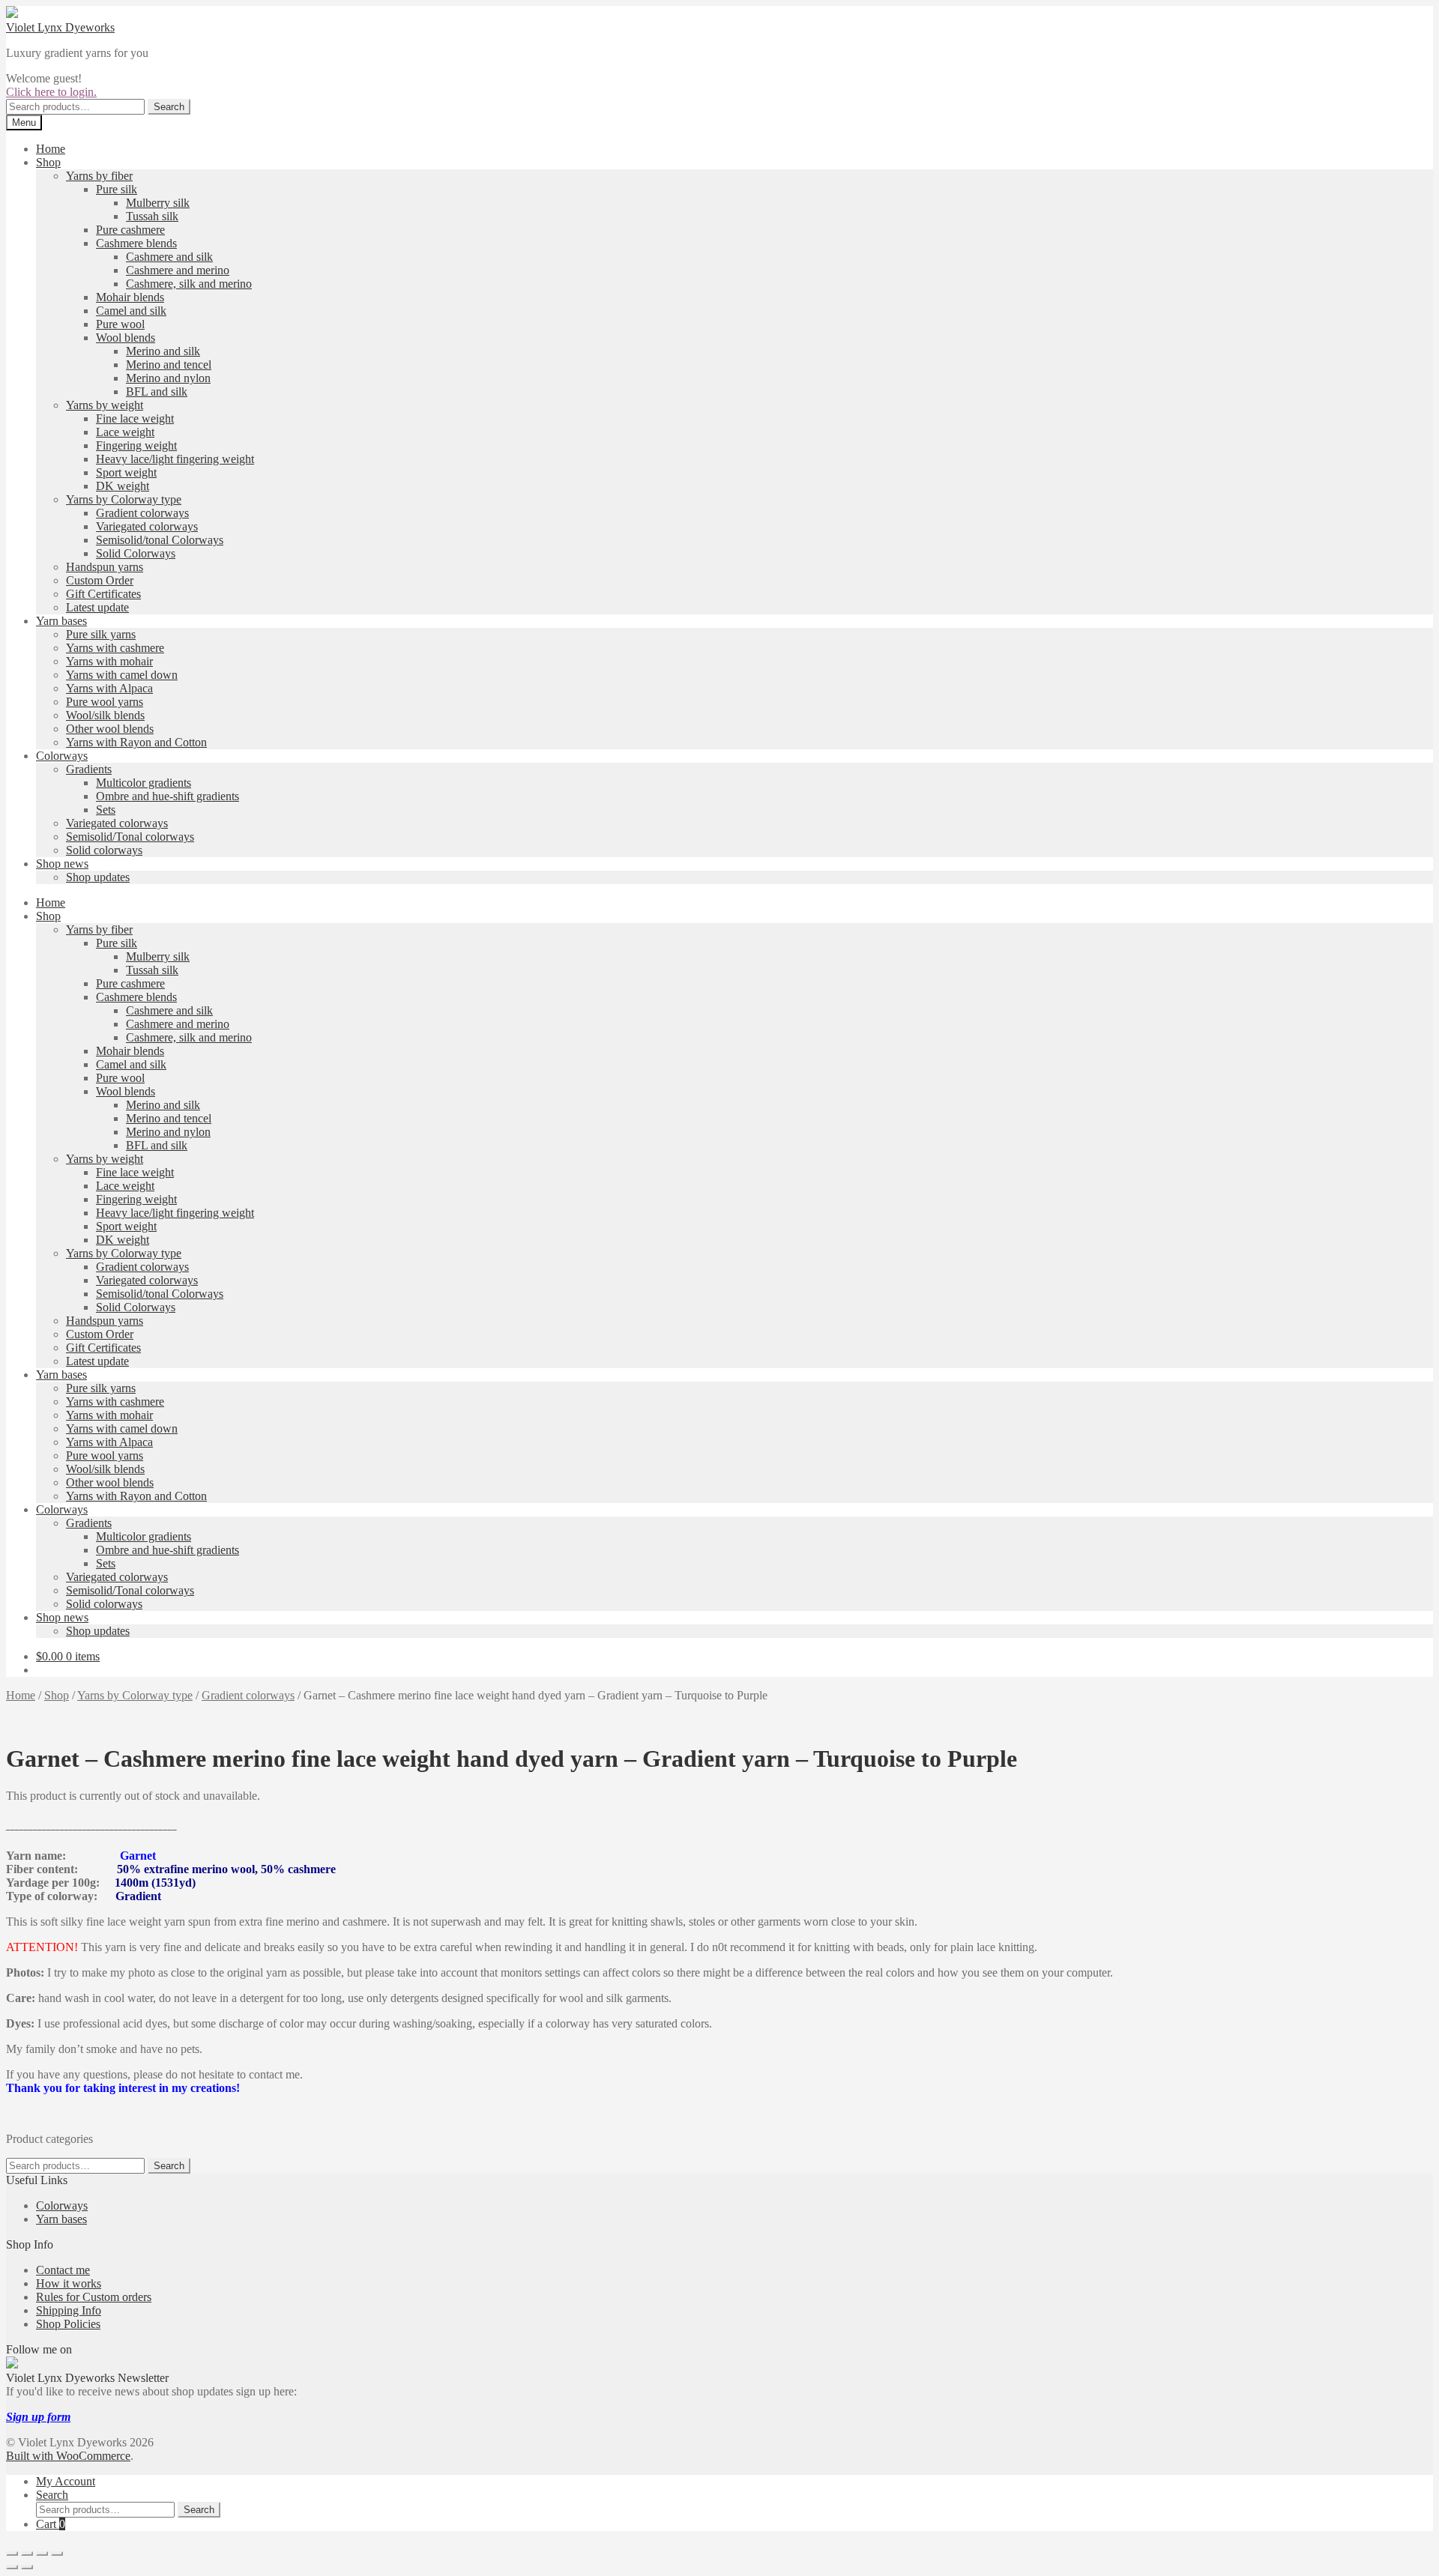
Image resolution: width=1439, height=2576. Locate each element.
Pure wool (120, 324)
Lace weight (125, 432)
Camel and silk (131, 311)
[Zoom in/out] (12, 2554)
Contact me (63, 2270)
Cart (51, 2524)
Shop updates (98, 877)
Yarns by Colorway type (124, 499)
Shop (48, 162)
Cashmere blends (136, 243)
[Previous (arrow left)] (12, 2567)
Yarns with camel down (122, 675)
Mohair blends (130, 297)
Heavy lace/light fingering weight (175, 459)
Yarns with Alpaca (109, 688)
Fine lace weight (135, 418)
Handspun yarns (105, 567)
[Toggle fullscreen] (27, 2554)
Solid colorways (104, 850)
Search (169, 107)
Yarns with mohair (109, 661)
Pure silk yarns (101, 634)
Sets (106, 810)
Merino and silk (163, 351)
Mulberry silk (158, 203)
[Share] (42, 2554)
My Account (66, 2481)
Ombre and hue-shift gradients (168, 796)
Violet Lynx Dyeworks (60, 27)
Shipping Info (69, 2310)
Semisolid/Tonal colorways (130, 837)
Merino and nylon (168, 378)
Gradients (89, 769)
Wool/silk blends (105, 715)
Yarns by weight (105, 405)
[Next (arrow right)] (27, 2567)
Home (51, 149)
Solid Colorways (136, 553)
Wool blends (126, 338)
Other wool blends (110, 729)
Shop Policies (68, 2324)
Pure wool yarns (105, 702)
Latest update (97, 607)
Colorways (62, 756)
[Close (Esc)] (57, 2554)
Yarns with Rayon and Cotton (136, 742)
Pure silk (117, 189)
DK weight (123, 486)
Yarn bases (61, 621)
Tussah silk (152, 216)
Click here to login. (51, 92)
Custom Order (100, 580)
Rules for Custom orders (94, 2297)
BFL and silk (157, 391)
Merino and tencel (169, 365)
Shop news (62, 864)
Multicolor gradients (144, 783)
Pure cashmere (130, 230)
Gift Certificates (103, 594)
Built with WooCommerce (68, 2456)
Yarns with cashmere (115, 648)
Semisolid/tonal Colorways (160, 540)
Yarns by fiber (99, 176)
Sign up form (38, 2417)
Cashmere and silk (169, 257)
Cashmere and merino (178, 270)
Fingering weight (136, 445)
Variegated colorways (147, 526)
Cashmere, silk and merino (189, 284)
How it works (69, 2283)
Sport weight (126, 472)
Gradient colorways (142, 513)
